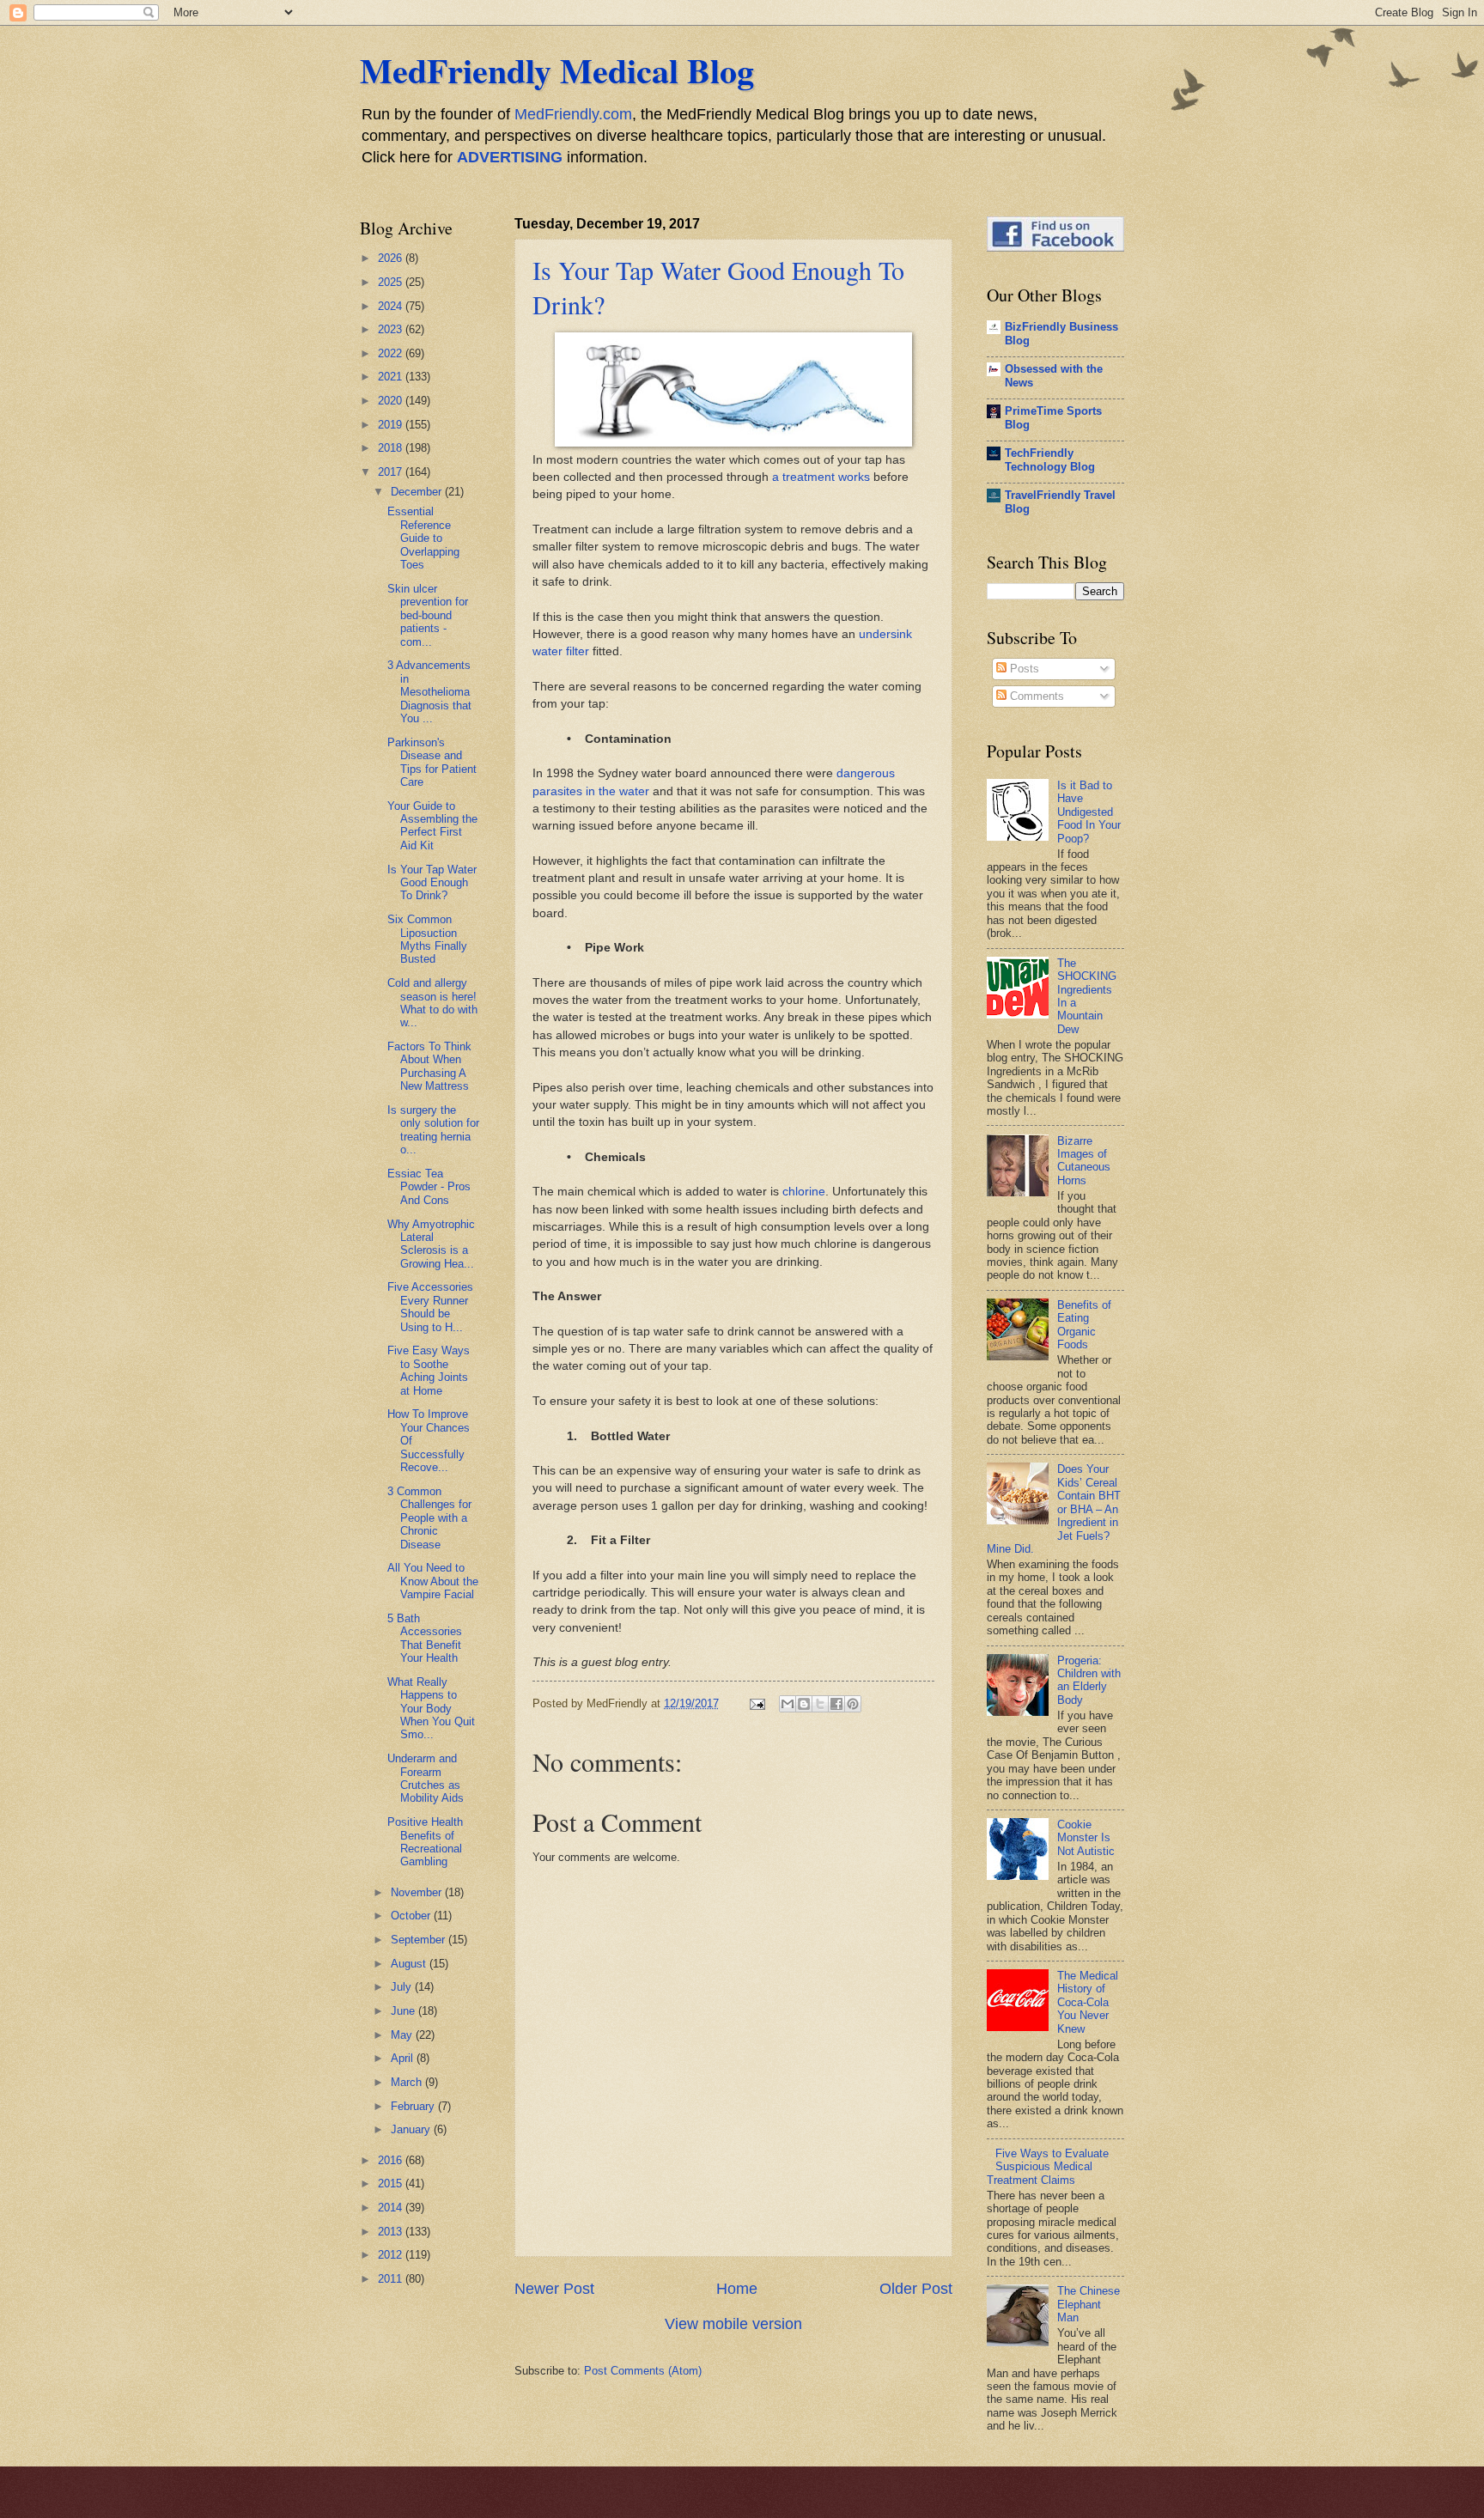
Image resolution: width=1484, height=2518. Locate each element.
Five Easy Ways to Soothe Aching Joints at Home (429, 1370)
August (410, 1964)
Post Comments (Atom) (643, 2371)
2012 (392, 2255)
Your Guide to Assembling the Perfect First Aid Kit (432, 826)
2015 (392, 2183)
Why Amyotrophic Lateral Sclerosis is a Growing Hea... (431, 1244)
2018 (392, 448)
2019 (392, 425)
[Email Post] (757, 1703)
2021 (392, 377)
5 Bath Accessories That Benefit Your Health (425, 1638)
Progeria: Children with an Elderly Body (1089, 1680)
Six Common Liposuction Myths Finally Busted (427, 939)
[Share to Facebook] (836, 1704)
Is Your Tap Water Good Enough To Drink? (432, 883)
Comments (1035, 696)
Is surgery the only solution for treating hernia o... (433, 1130)
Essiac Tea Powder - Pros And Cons (429, 1187)
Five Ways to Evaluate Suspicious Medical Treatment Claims (1048, 2167)
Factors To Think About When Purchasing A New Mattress (429, 1066)
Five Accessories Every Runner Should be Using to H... (430, 1307)
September (420, 1940)
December (418, 492)
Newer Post (554, 2289)
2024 (392, 306)
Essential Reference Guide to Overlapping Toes (423, 538)
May (403, 2035)
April (404, 2058)
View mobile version (733, 2324)
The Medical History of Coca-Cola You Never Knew (1088, 2002)
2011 (392, 2279)
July (403, 1987)
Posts (1023, 669)
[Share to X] (820, 1704)
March (408, 2082)
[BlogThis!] (804, 1704)
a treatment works (821, 477)
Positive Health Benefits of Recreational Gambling (425, 1842)
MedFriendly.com (573, 114)
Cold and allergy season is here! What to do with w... (432, 1003)
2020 (392, 401)
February (414, 2106)
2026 (392, 258)
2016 (392, 2160)
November (418, 1892)
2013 (392, 2232)
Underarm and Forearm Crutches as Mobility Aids (426, 1778)
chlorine (804, 1192)
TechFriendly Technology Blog (1050, 460)
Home (737, 2289)
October (412, 1916)
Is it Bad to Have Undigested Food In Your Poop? (1089, 812)
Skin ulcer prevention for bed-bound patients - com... (428, 615)
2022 (392, 353)
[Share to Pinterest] (853, 1704)
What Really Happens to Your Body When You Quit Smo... (431, 1709)
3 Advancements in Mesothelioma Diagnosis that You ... (429, 692)
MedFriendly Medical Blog (557, 70)
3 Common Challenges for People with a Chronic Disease (429, 1518)
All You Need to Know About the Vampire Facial (433, 1581)
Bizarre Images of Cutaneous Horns (1084, 1161)
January (412, 2129)
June (404, 2011)
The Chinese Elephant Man (1089, 2304)
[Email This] (788, 1704)
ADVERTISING (510, 157)
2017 (392, 472)
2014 (392, 2208)
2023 (392, 329)
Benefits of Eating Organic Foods (1084, 1325)
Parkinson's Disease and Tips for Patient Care (432, 762)
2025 (392, 282)
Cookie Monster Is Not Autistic (1086, 1838)
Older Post (916, 2289)
